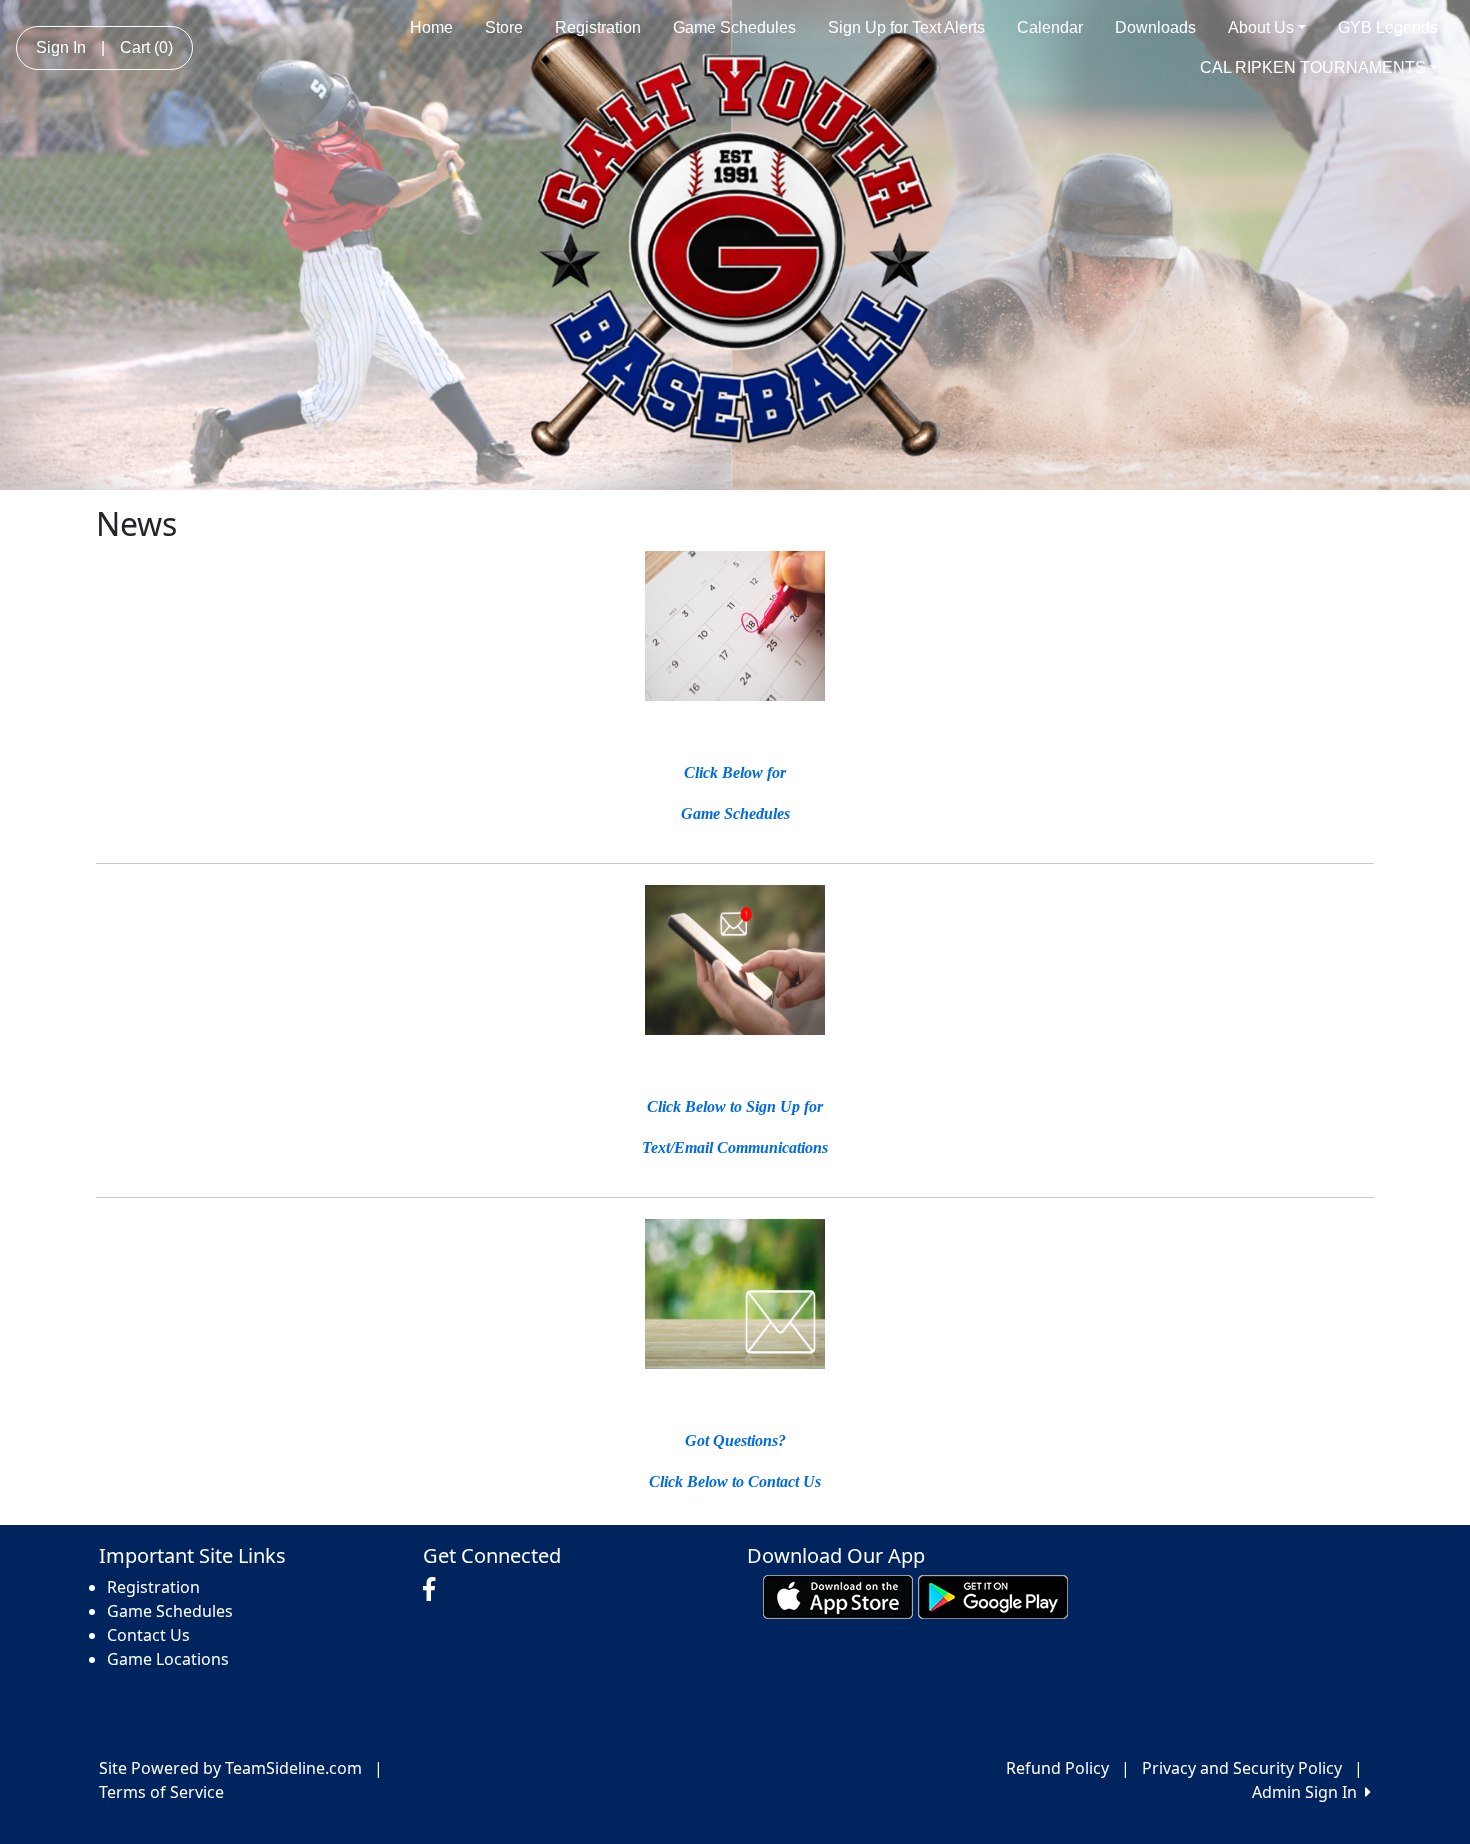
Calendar (1050, 27)
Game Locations (168, 1659)
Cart (146, 47)
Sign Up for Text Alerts (906, 27)
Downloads (1155, 27)
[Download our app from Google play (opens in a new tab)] (993, 1596)
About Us (1261, 27)
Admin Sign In (1308, 1792)
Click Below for (735, 772)
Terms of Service (161, 1792)
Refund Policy (1057, 1768)
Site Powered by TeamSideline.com (230, 1768)
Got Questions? (735, 1440)
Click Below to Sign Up (725, 1106)
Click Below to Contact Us (735, 1481)
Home (431, 27)
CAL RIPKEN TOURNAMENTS (1313, 67)
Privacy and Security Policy (1242, 1768)
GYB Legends (1388, 27)
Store (504, 27)
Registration (598, 27)
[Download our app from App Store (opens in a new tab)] (838, 1596)
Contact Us (148, 1635)
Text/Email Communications (735, 1147)
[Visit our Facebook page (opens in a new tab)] (434, 1590)
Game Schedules (734, 27)
